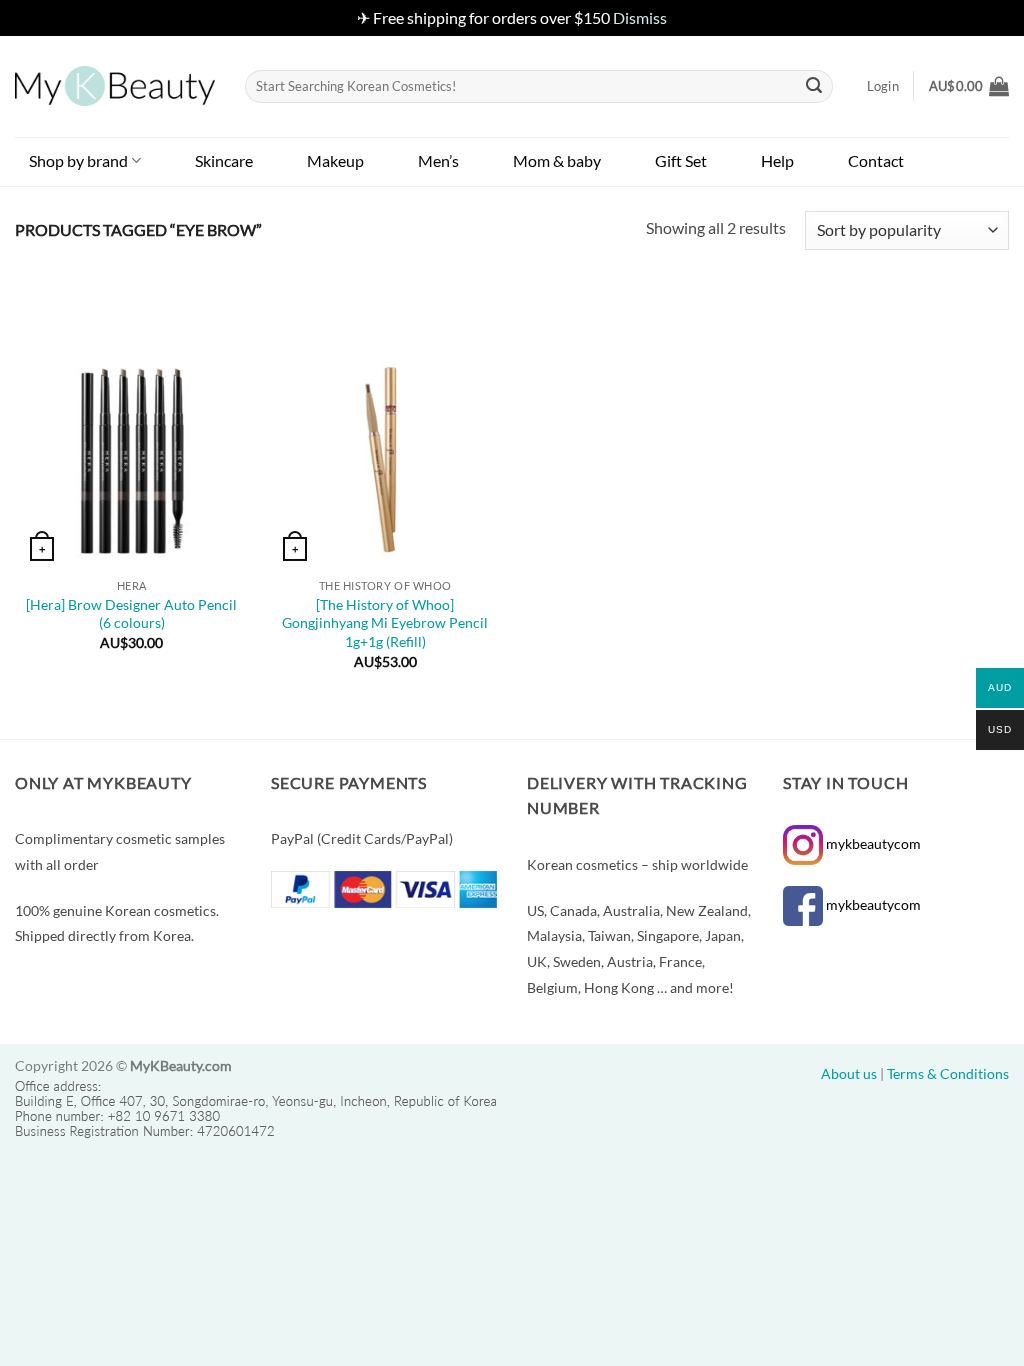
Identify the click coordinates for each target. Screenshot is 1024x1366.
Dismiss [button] (640, 17)
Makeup (335, 160)
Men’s (438, 160)
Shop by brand (78, 160)
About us (849, 1073)
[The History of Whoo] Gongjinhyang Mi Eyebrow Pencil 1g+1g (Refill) (385, 623)
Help (777, 160)
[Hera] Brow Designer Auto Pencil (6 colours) (131, 614)
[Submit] (814, 86)
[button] (969, 86)
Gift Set (681, 160)
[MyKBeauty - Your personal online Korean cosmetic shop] (115, 86)
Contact (876, 160)
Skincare (224, 160)
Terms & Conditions (948, 1073)
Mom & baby (557, 160)
